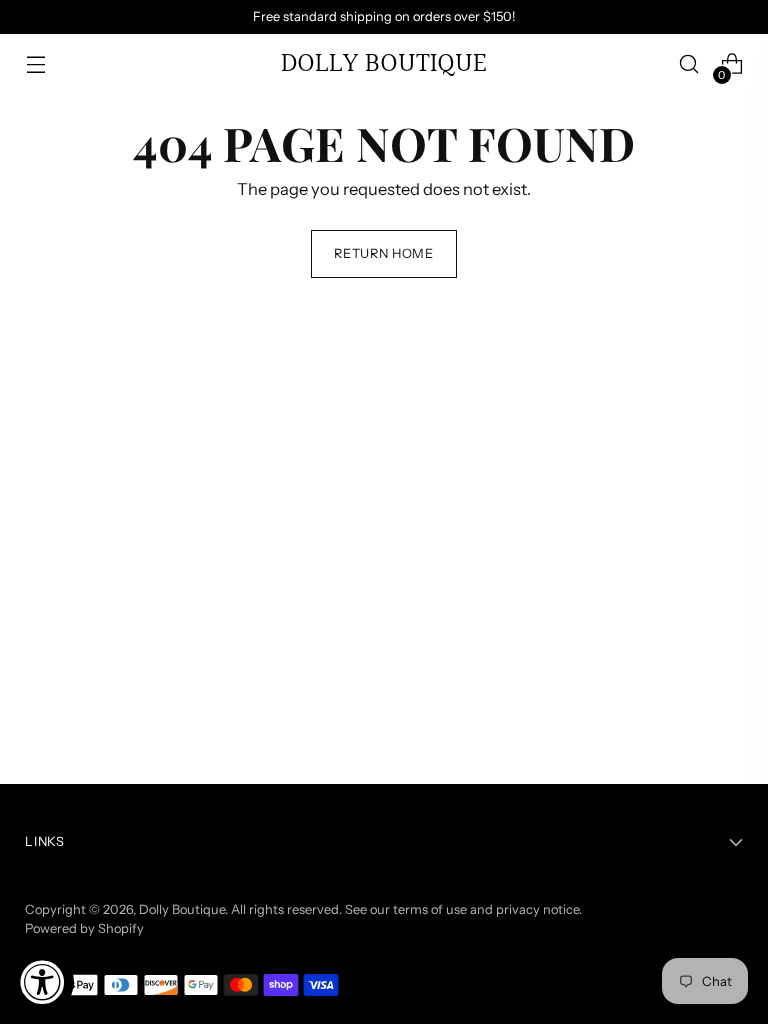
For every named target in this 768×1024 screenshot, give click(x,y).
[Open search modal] (689, 64)
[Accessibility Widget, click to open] (42, 982)
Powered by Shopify (84, 928)
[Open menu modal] (35, 64)
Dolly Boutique (182, 909)
